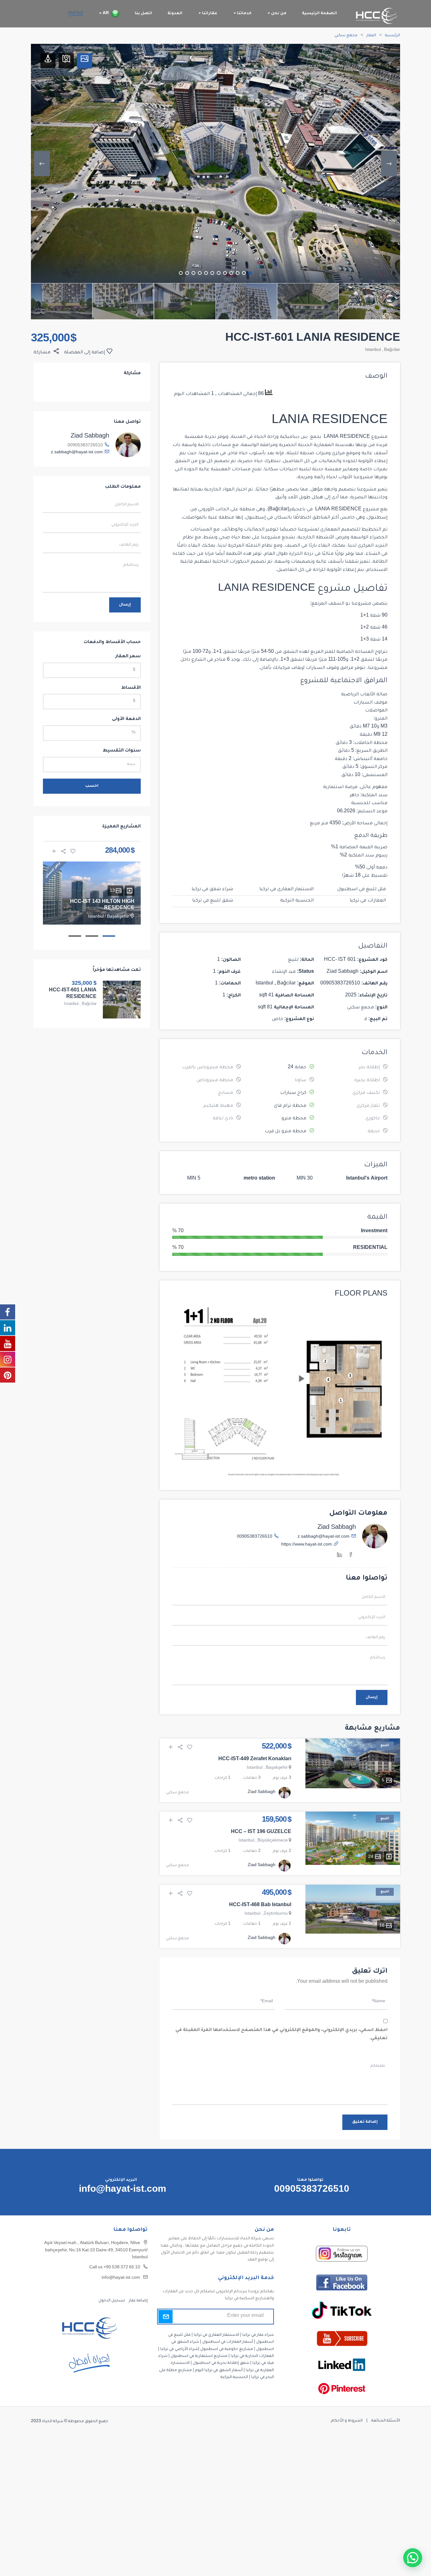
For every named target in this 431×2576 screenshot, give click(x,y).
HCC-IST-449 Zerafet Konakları (255, 1760)
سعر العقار (128, 657)
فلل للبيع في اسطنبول (362, 890)
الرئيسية (393, 36)
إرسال (372, 1697)
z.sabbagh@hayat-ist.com (324, 1537)
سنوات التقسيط (122, 751)
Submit (165, 2317)
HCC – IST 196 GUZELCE (261, 1832)
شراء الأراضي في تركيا (179, 2349)
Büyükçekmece (273, 1841)
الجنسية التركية (297, 901)
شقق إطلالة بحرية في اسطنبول (221, 2363)
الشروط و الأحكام (347, 2421)
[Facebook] (351, 1556)
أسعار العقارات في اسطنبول (228, 2342)
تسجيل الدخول (112, 2301)
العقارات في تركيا (368, 901)
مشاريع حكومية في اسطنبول (227, 2349)
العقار (371, 36)
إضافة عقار (138, 2301)
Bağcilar (392, 350)
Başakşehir (277, 1768)
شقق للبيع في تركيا (213, 901)
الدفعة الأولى (126, 719)
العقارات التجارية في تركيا (252, 2356)
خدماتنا (244, 14)
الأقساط (131, 688)
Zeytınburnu (276, 1914)
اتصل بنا (143, 14)
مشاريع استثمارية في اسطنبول (199, 2356)
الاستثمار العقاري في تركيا (286, 890)
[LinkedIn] (339, 1556)
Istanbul (373, 350)
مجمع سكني (346, 36)
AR (105, 14)
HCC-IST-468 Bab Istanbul (260, 1906)
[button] (413, 2558)
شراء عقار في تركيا (258, 2335)
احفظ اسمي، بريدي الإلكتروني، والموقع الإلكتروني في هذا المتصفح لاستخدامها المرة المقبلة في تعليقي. (281, 2034)
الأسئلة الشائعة (386, 2421)
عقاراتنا (209, 14)
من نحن (278, 14)
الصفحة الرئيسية (319, 14)
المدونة (175, 14)
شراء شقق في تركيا (212, 890)
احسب (92, 786)
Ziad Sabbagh (337, 1528)
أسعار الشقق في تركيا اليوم (219, 2370)
